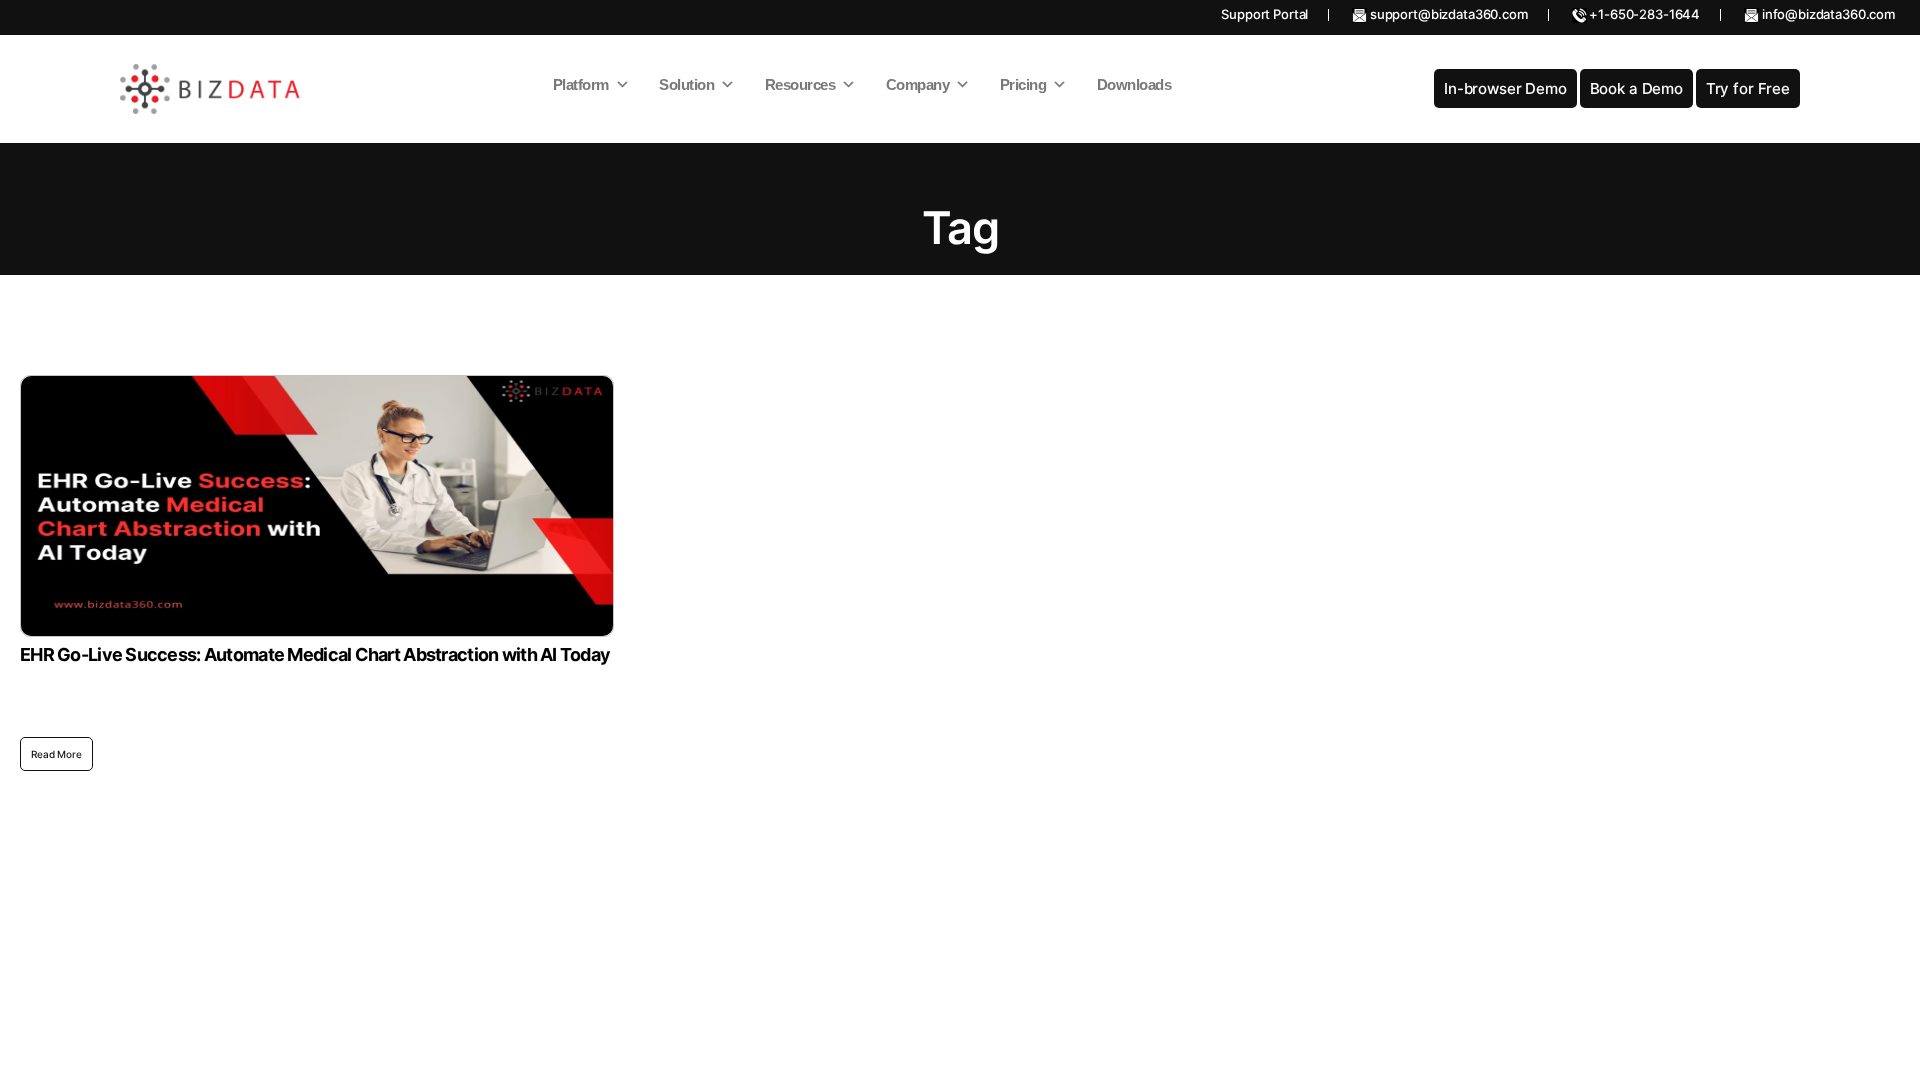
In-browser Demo (1505, 88)
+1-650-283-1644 (1644, 14)
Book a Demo (1636, 88)
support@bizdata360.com (1447, 14)
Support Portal (1264, 14)
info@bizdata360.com (1827, 14)
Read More (56, 754)
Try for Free (1748, 88)
